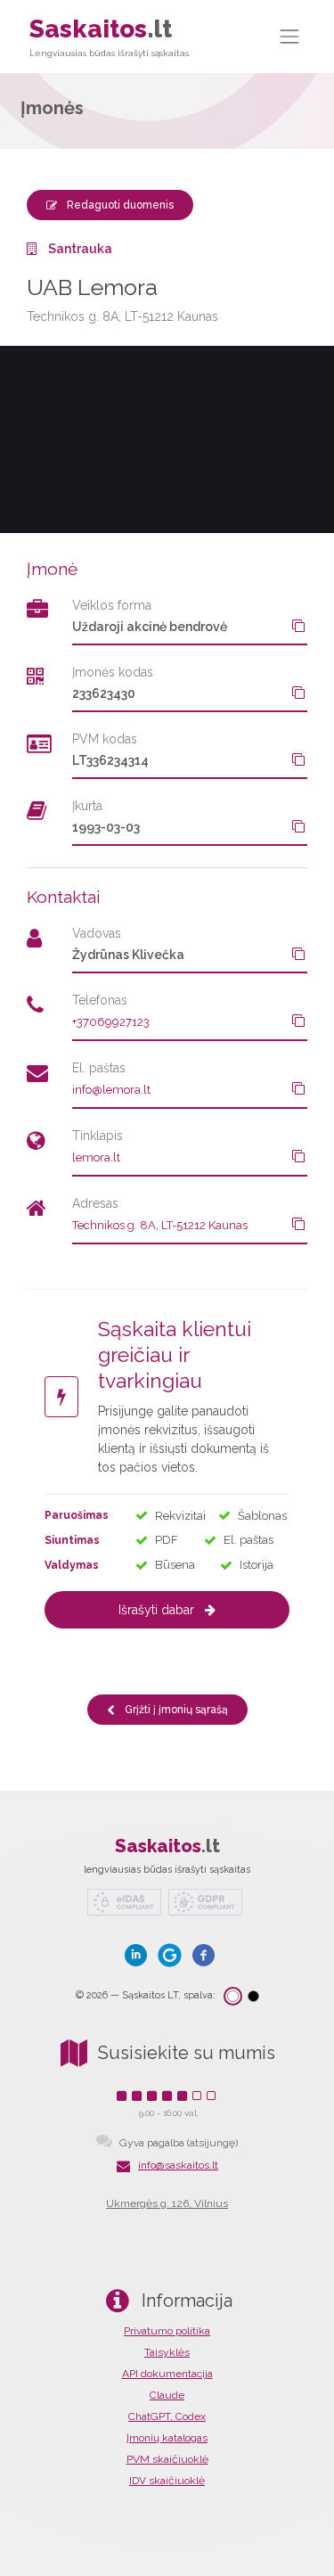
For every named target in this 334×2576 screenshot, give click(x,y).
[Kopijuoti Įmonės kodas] (298, 693)
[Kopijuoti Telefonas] (298, 1021)
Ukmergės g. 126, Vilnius (167, 2203)
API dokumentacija (167, 2374)
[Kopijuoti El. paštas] (298, 1088)
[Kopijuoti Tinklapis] (298, 1156)
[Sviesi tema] (233, 1996)
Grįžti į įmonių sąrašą (175, 1710)
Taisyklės (167, 2352)
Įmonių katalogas (167, 2438)
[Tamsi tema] (253, 1996)
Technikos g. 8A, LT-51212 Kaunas (160, 1225)
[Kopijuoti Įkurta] (298, 826)
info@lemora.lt (111, 1090)
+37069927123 (111, 1022)
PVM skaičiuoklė (167, 2459)
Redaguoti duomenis (119, 205)
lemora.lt (96, 1157)
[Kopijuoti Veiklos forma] (298, 626)
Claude (167, 2395)
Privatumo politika (167, 2331)
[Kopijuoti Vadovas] (298, 954)
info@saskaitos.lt (178, 2165)
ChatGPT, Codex (167, 2416)
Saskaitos (109, 36)
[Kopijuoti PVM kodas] (298, 759)
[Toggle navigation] (290, 36)
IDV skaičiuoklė (167, 2481)
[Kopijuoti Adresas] (298, 1224)
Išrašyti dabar (156, 1610)
